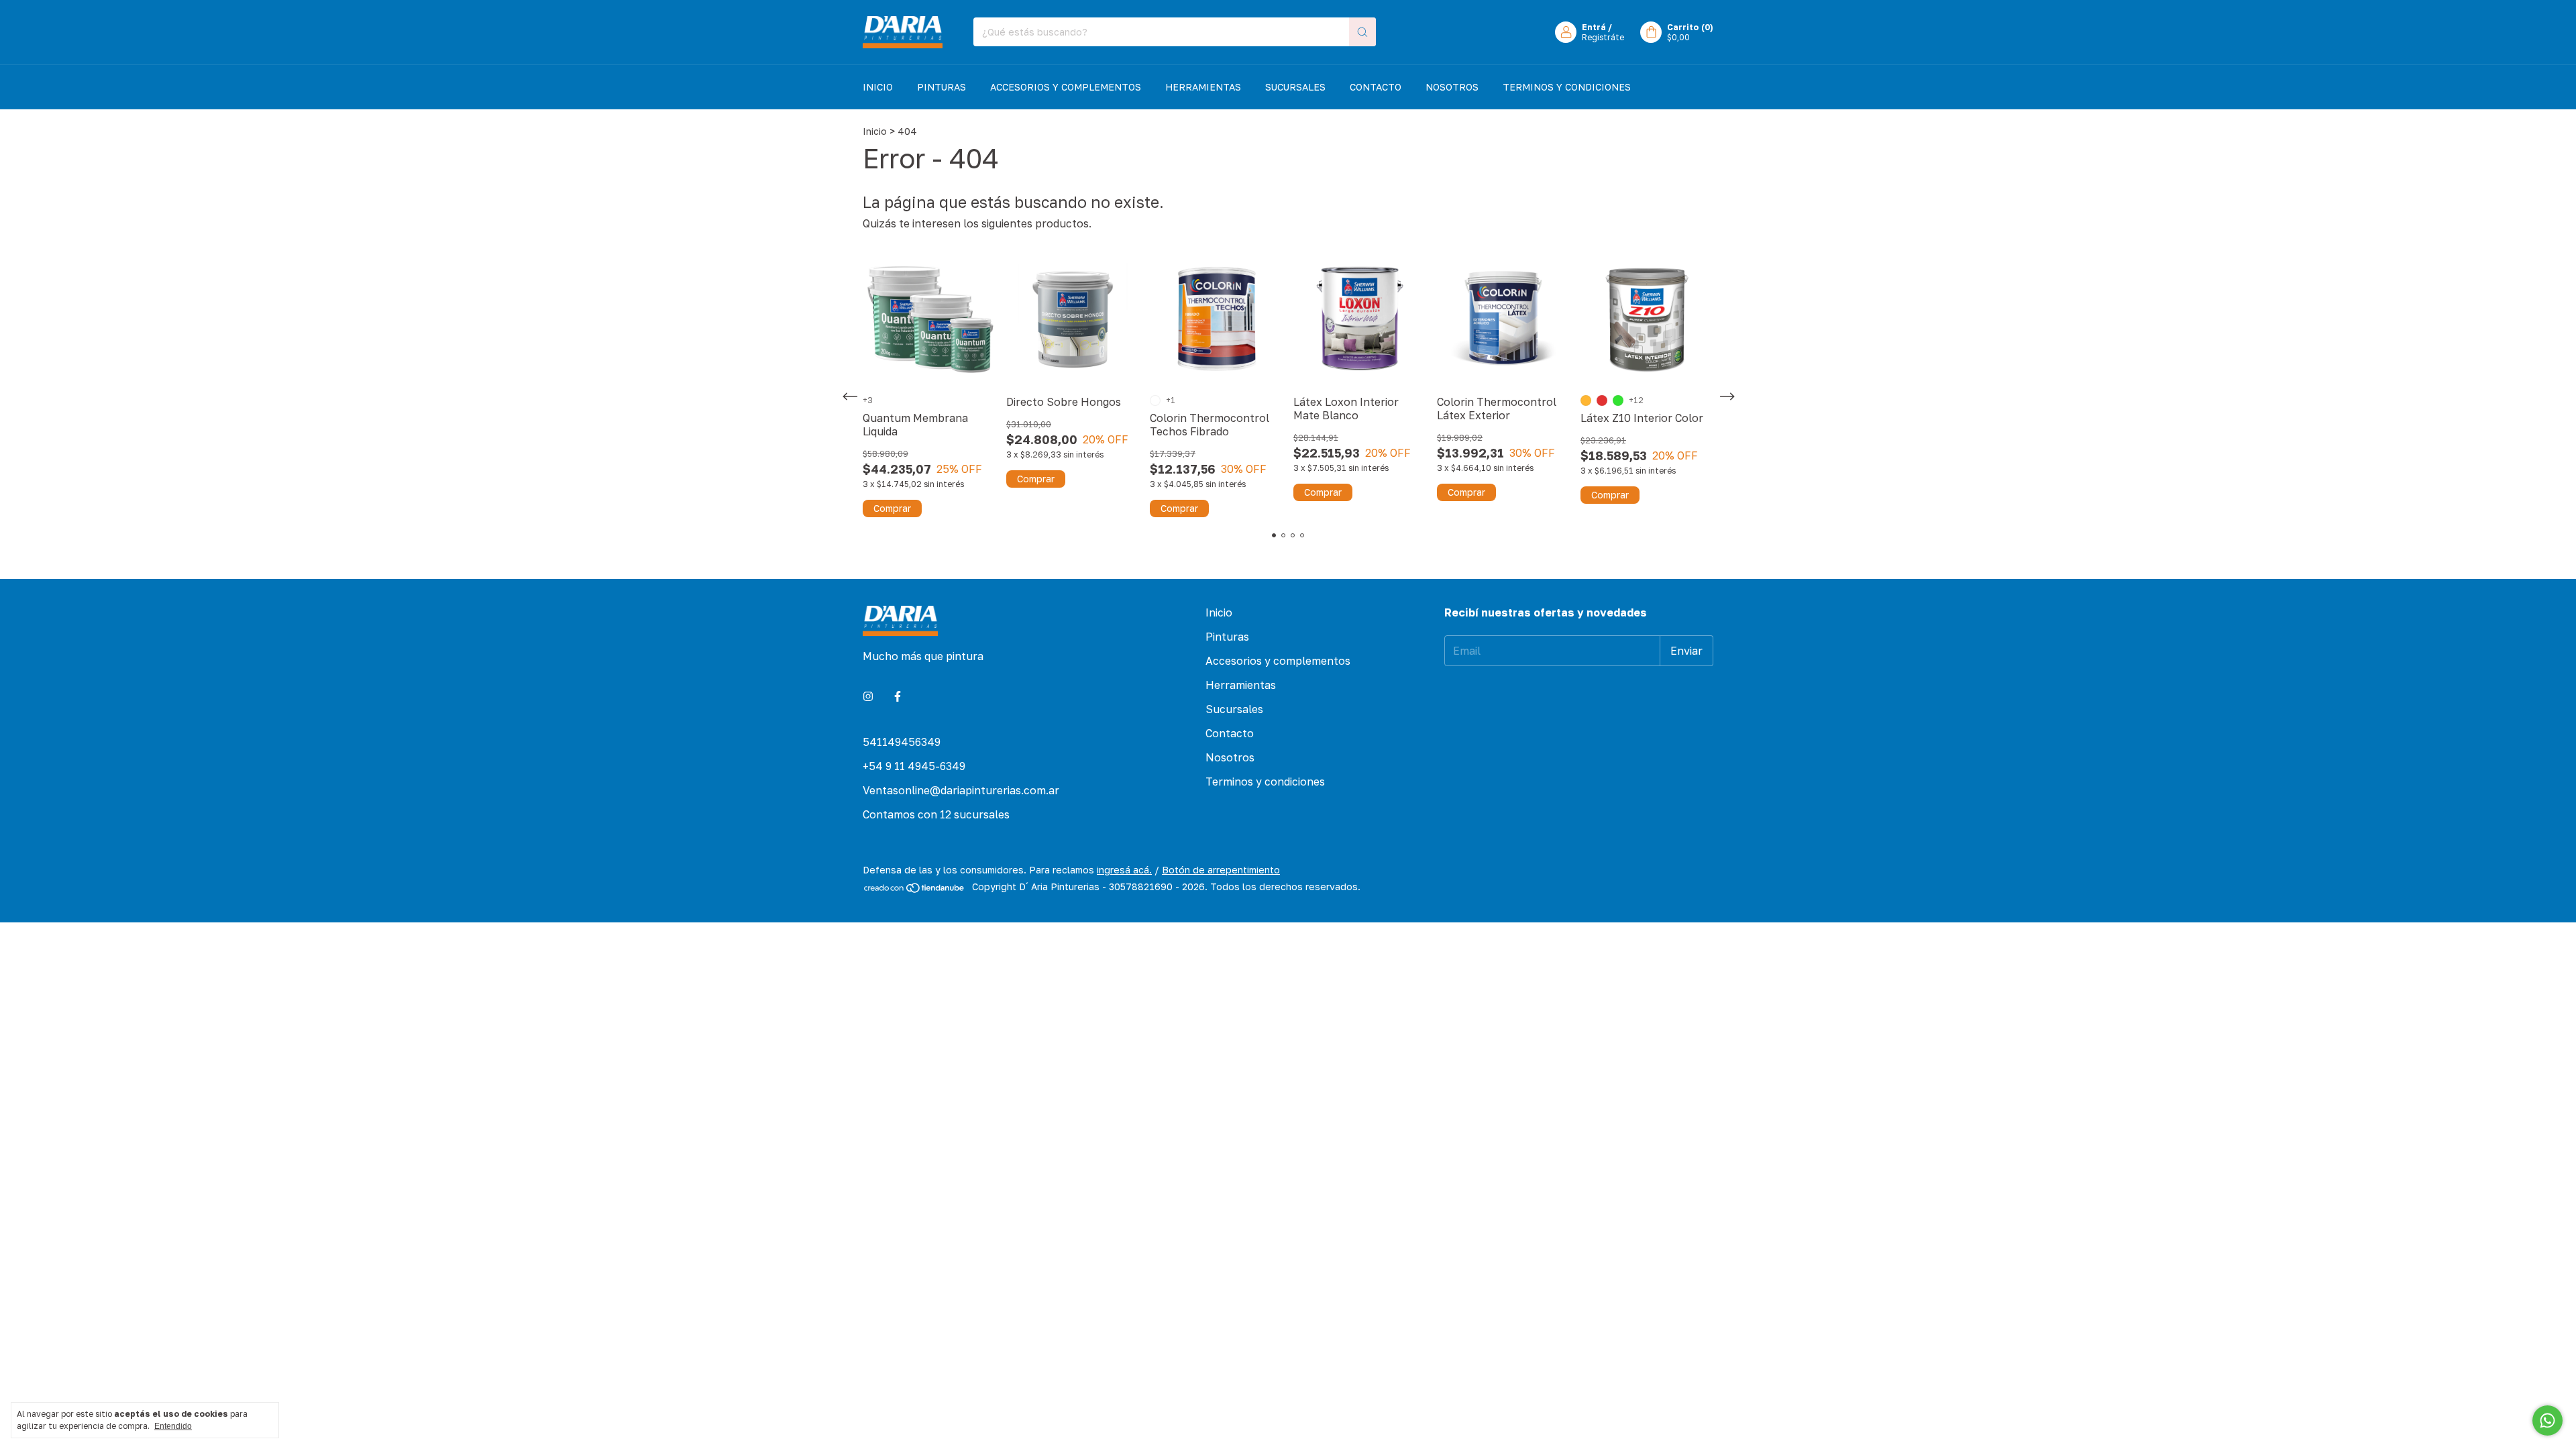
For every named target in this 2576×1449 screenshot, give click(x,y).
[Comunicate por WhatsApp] (2547, 1420)
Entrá (1594, 27)
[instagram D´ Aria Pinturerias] (868, 696)
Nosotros (1452, 87)
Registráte (1603, 37)
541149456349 (902, 742)
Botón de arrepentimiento (1221, 870)
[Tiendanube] (915, 890)
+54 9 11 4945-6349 (914, 766)
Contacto (1376, 87)
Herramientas (1203, 87)
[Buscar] (1362, 32)
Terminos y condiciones (1567, 87)
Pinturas (942, 87)
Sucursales (1295, 87)
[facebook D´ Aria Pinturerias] (898, 696)
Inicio (878, 87)
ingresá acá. (1124, 870)
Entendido (173, 1426)
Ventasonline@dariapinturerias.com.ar (961, 790)
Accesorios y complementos (1066, 87)
